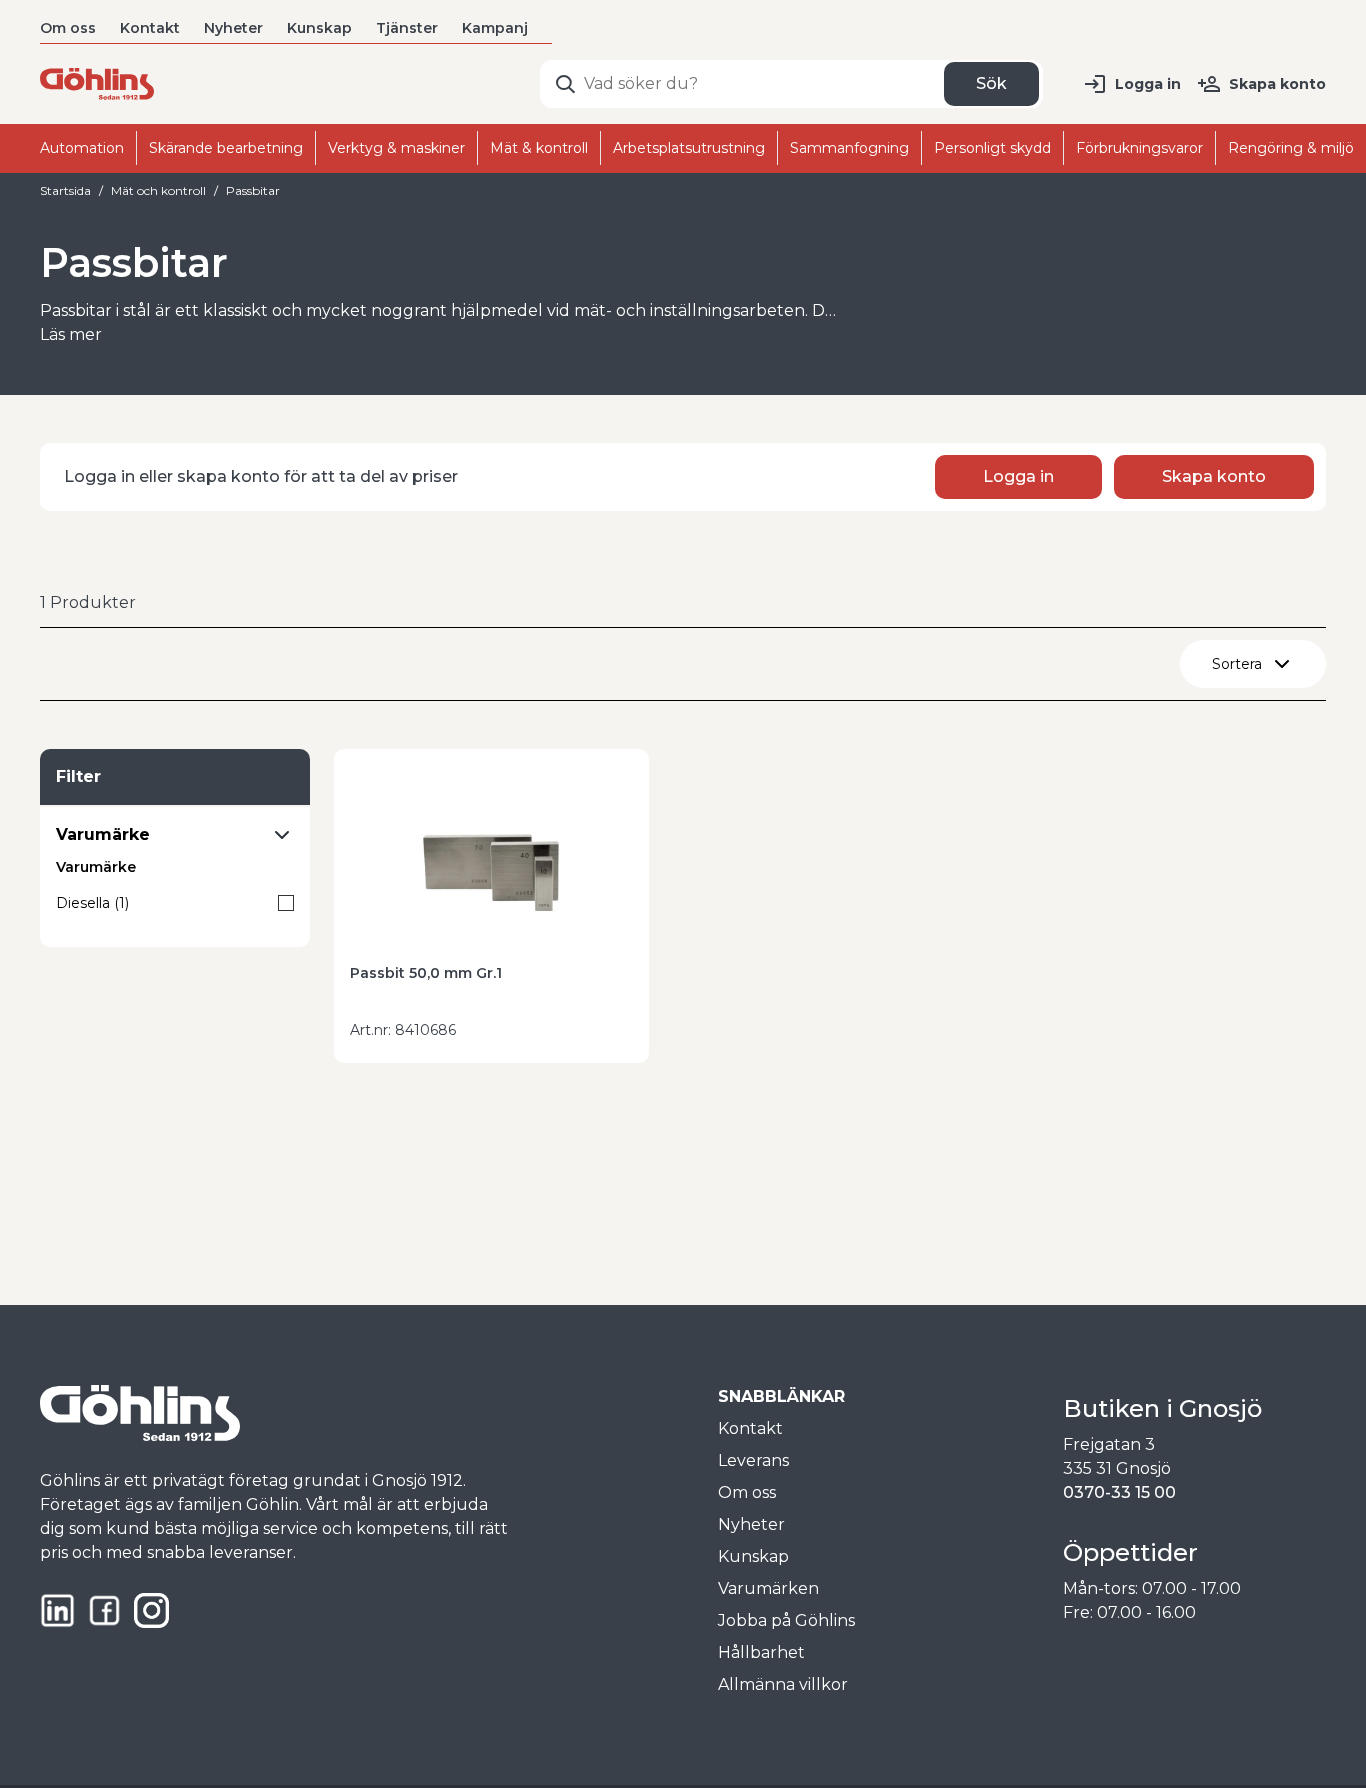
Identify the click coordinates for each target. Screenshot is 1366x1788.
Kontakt (150, 28)
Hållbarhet (761, 1652)
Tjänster (407, 28)
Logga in (1148, 84)
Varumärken (768, 1588)
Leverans (753, 1460)
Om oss (68, 28)
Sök (991, 83)
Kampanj (495, 28)
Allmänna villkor (783, 1684)
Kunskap (319, 28)
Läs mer (71, 334)
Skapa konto (1277, 84)
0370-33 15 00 (1119, 1492)
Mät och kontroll (158, 190)
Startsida (65, 190)
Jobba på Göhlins (786, 1620)
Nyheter (233, 28)
